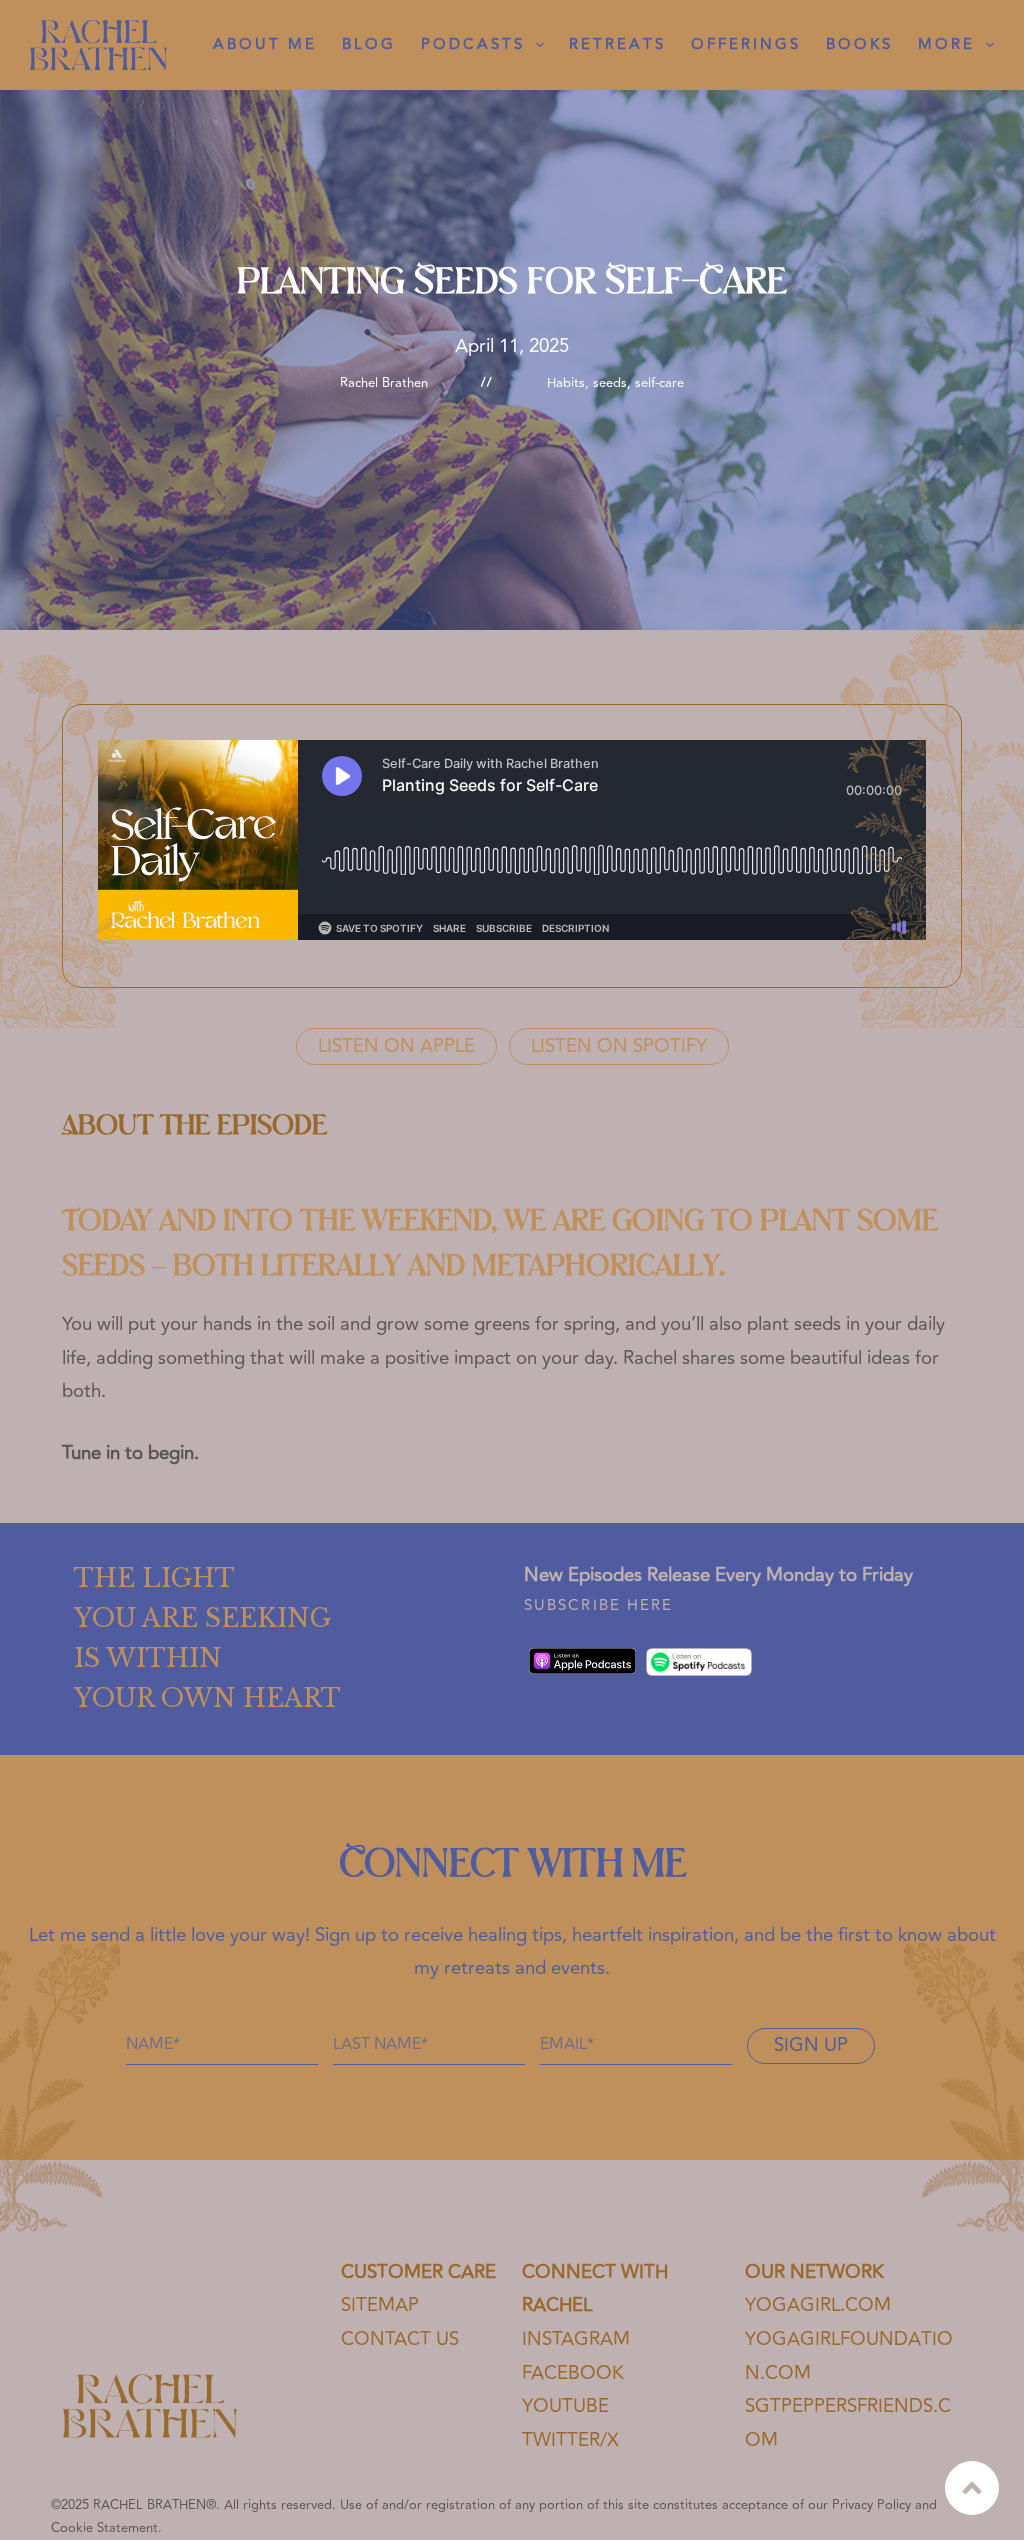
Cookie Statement (104, 2528)
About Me (265, 44)
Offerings (746, 44)
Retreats (617, 44)
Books (859, 44)
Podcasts (473, 44)
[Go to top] (972, 2488)
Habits (566, 383)
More (946, 44)
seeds (610, 383)
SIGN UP (811, 2045)
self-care (659, 383)
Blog (369, 44)
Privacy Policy (871, 2505)
